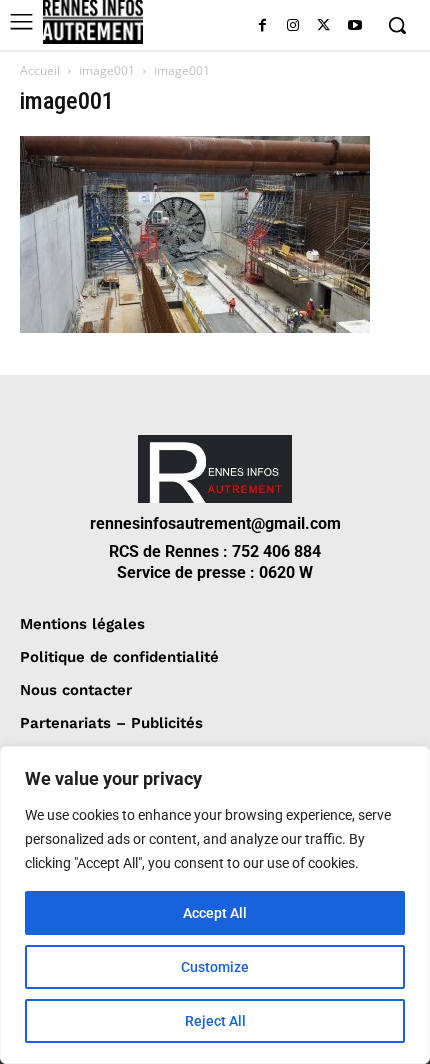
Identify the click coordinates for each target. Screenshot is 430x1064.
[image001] (195, 327)
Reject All (215, 1021)
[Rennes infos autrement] (93, 22)
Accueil (40, 70)
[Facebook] (262, 26)
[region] (215, 905)
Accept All (215, 913)
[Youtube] (354, 26)
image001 (107, 70)
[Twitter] (323, 26)
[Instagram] (293, 26)
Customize (215, 967)
